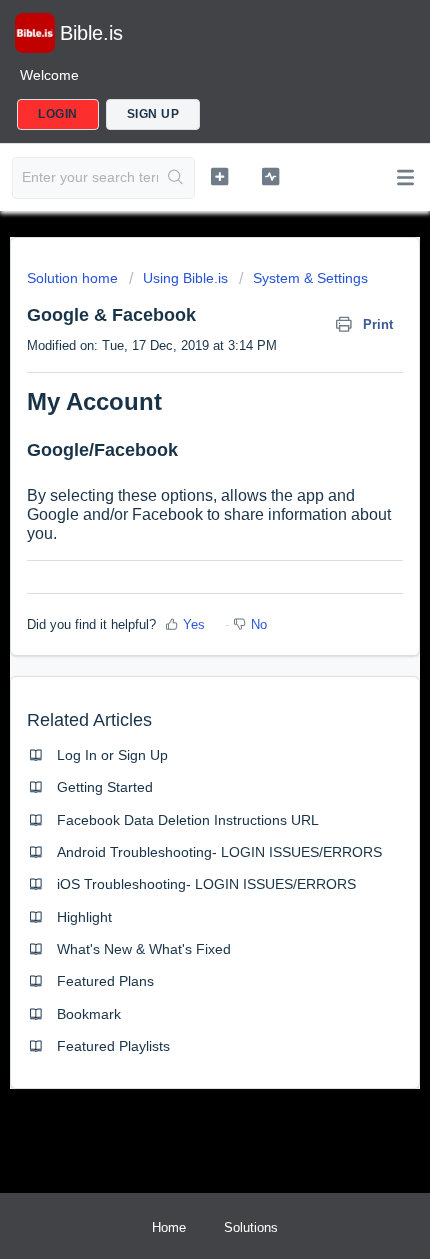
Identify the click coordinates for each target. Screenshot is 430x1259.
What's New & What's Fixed (144, 949)
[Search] (176, 178)
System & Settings (310, 278)
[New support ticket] (219, 176)
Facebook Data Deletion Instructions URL (188, 820)
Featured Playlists (113, 1046)
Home (169, 1227)
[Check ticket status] (270, 176)
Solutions (251, 1227)
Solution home (74, 278)
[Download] (178, 620)
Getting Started (105, 787)
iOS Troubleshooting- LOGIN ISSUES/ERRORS (206, 884)
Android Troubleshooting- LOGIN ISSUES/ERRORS (219, 852)
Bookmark (89, 1014)
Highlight (84, 917)
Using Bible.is (185, 278)
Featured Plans (105, 981)
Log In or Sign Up (112, 755)
